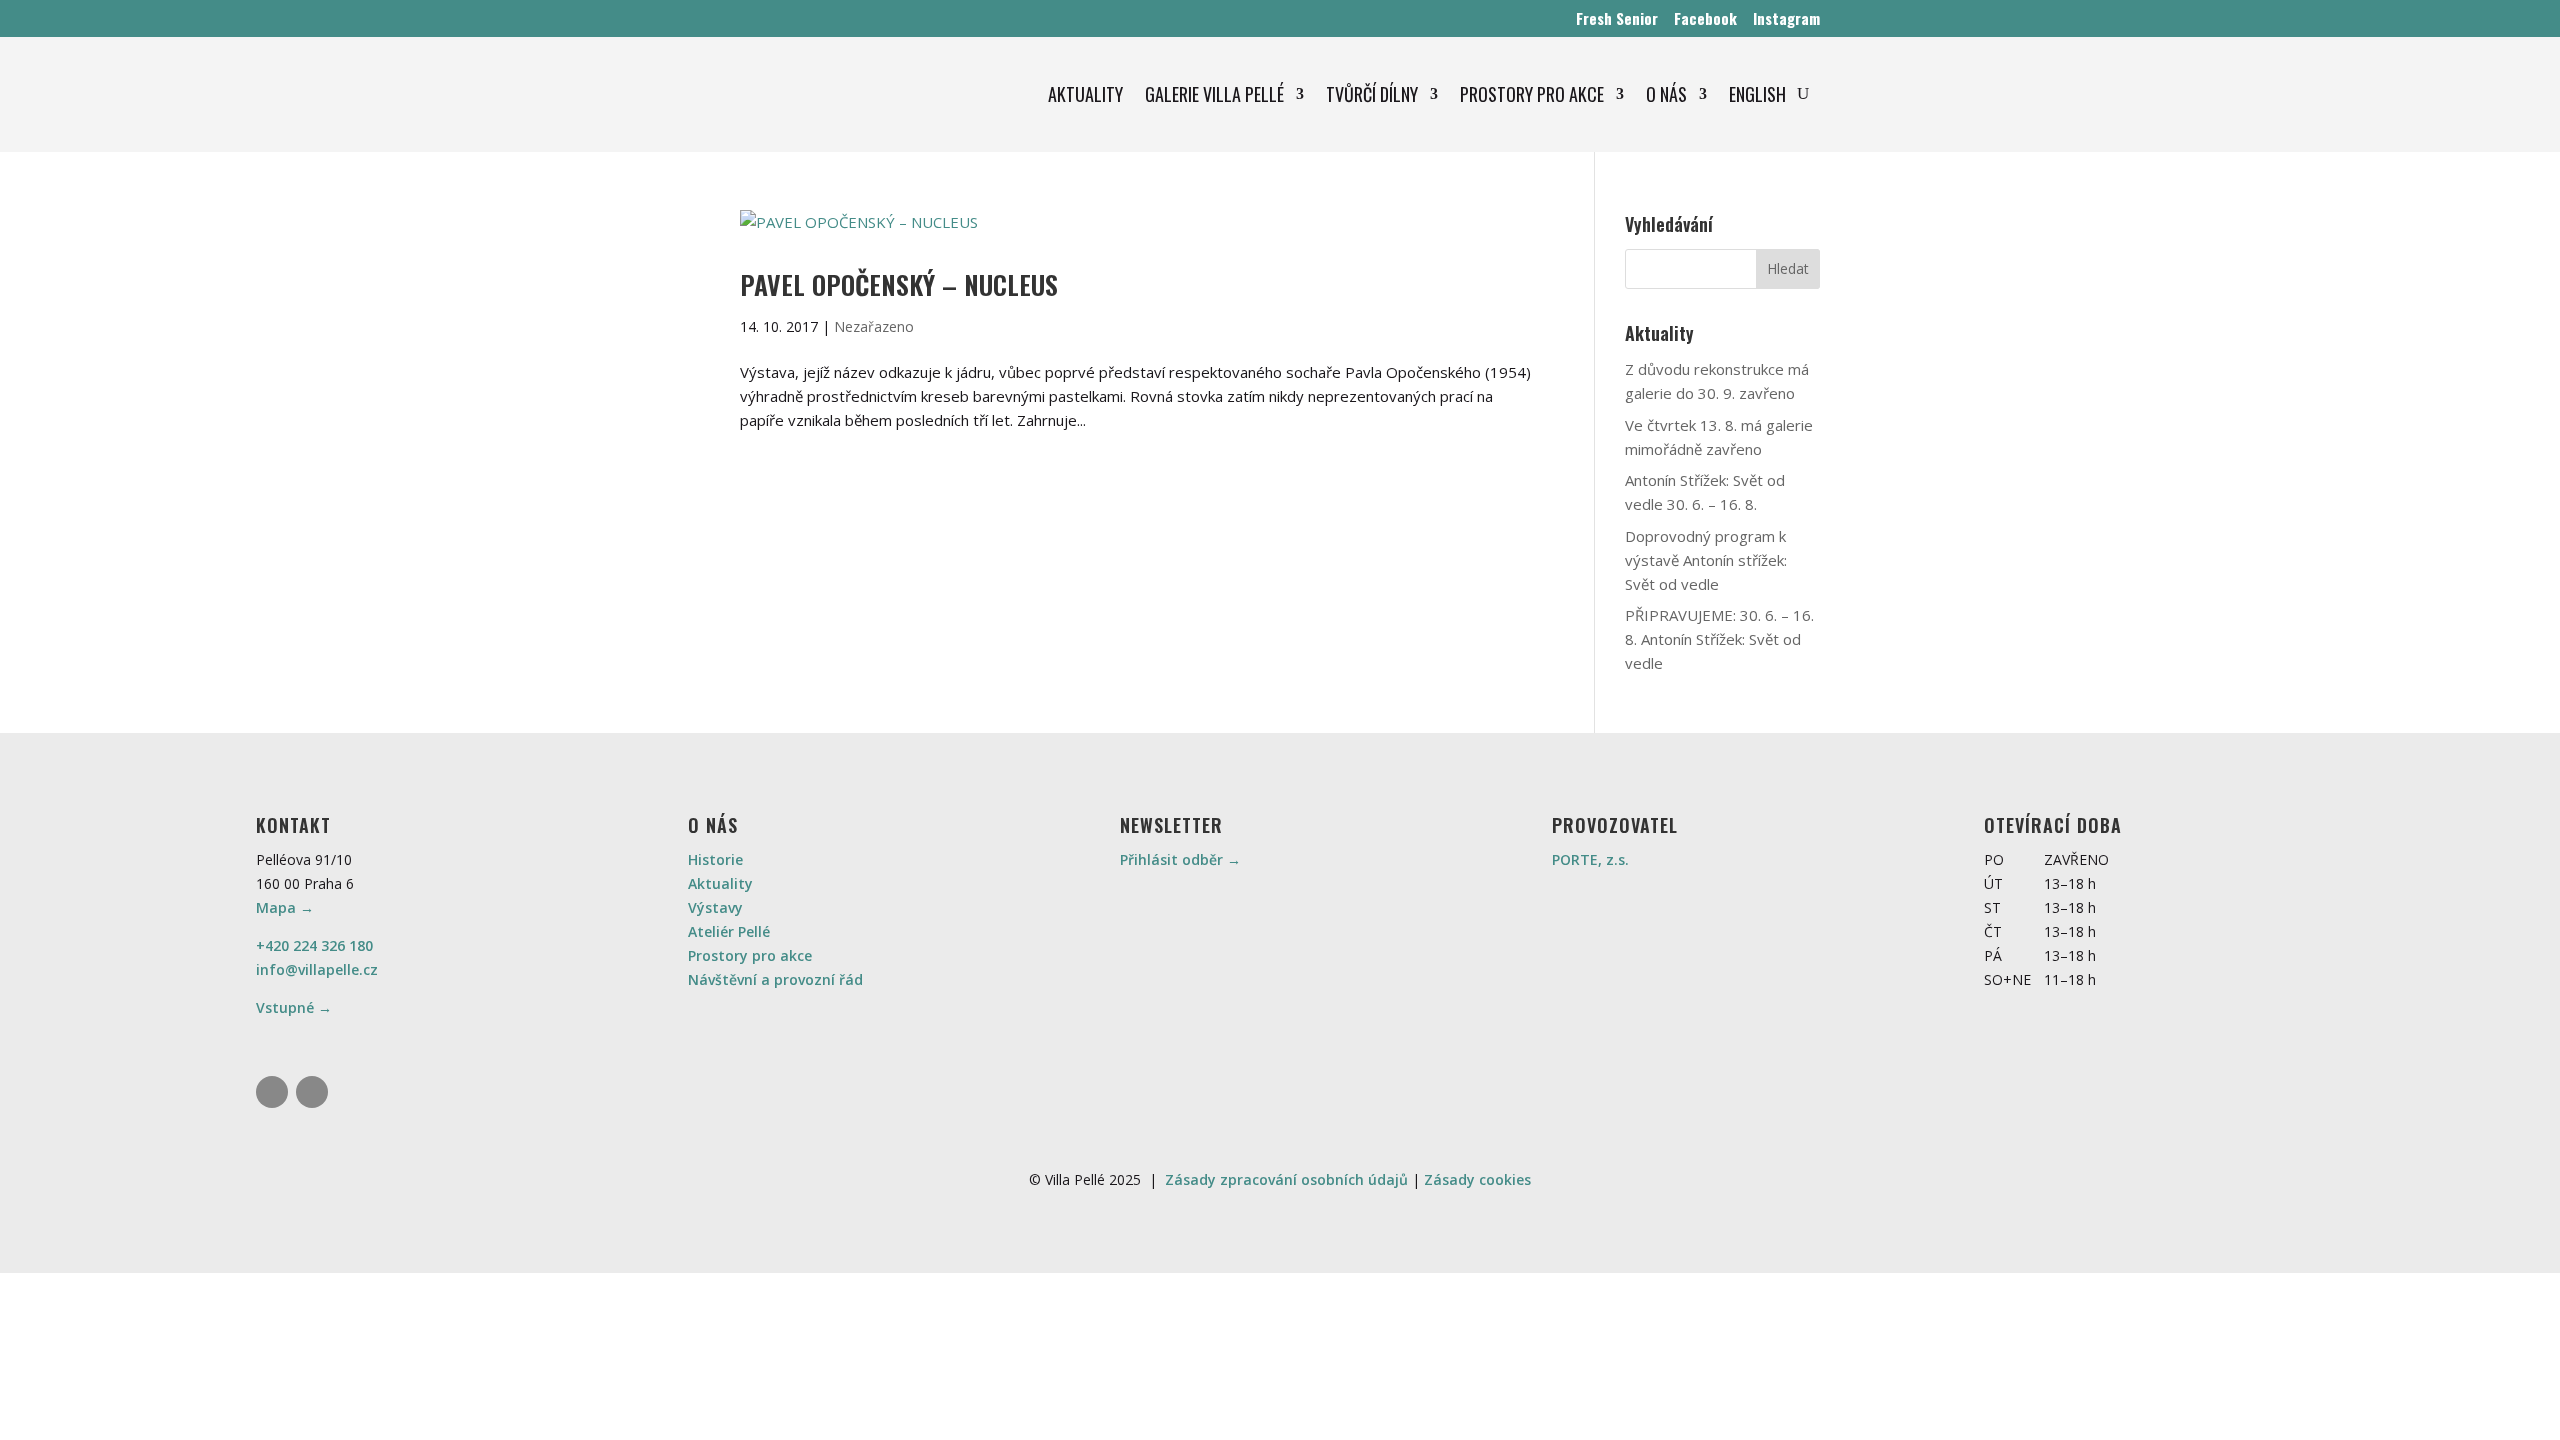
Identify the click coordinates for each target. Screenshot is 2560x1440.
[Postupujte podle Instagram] (272, 1092)
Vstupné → (294, 1007)
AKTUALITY (1085, 94)
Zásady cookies (1477, 1179)
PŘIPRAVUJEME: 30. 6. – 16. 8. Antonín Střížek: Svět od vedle (1719, 639)
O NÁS (1666, 94)
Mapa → (285, 907)
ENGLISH (1757, 94)
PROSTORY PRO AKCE (1532, 94)
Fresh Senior (1617, 18)
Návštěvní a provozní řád (775, 979)
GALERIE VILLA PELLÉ (1214, 94)
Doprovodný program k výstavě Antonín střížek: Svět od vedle (1706, 560)
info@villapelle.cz (317, 969)
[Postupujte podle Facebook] (312, 1092)
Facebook (1705, 18)
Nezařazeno (874, 326)
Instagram (1786, 18)
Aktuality (720, 883)
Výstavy (715, 907)
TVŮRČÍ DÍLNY (1372, 94)
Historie (715, 859)
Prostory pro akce (750, 955)
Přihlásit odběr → (1180, 859)
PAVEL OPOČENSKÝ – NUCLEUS (899, 284)
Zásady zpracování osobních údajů (1286, 1179)
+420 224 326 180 (314, 945)
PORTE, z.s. (1590, 859)
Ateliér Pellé (729, 931)
